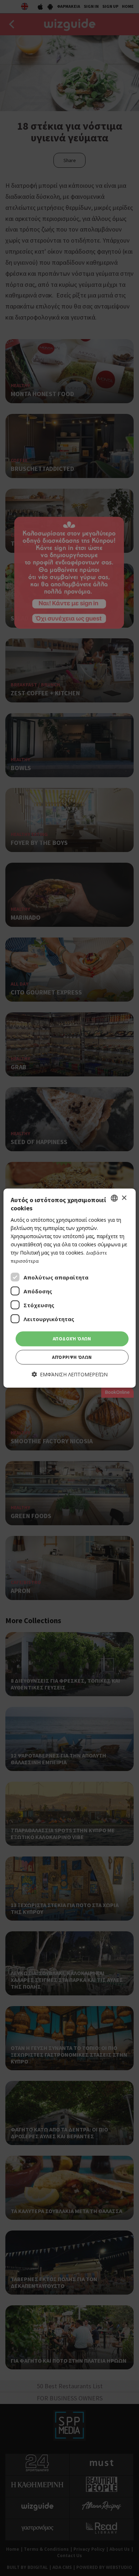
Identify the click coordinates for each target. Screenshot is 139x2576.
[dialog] (70, 1288)
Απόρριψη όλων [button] (72, 1357)
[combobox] (114, 1198)
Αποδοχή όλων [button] (72, 1339)
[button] (70, 1374)
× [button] (124, 1198)
